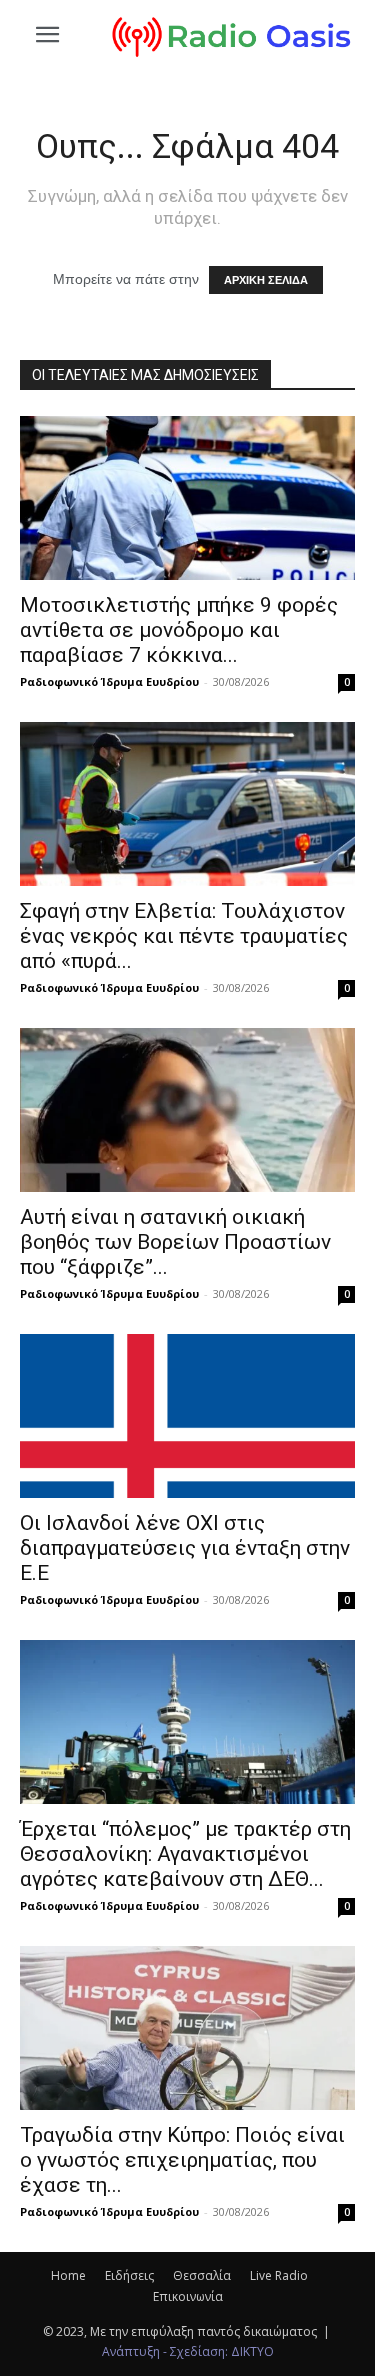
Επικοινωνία (188, 2296)
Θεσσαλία (202, 2275)
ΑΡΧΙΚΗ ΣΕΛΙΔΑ (266, 280)
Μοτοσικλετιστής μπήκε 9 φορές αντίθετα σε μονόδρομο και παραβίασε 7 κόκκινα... (179, 630)
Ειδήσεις (129, 2275)
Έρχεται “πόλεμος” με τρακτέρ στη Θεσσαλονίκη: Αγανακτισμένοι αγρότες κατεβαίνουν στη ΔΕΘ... (185, 1854)
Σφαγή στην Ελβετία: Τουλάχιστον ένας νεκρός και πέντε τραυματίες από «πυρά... (184, 936)
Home (68, 2275)
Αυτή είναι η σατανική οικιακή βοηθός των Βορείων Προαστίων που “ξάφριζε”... (175, 1242)
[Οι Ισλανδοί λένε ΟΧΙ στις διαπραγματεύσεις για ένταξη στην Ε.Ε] (187, 1416)
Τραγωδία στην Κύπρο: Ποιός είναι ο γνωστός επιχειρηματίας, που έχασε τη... (182, 2160)
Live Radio (279, 2275)
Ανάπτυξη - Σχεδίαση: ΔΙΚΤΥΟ (188, 2351)
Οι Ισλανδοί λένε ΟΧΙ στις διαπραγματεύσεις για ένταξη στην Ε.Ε (185, 1548)
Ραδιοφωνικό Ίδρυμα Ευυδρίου (109, 681)
